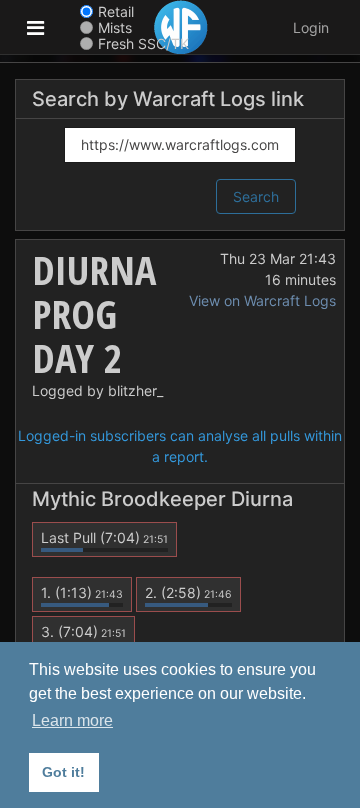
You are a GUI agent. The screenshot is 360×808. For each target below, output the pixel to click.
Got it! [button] (63, 772)
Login (311, 27)
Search (256, 196)
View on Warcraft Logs (262, 300)
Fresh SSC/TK (143, 43)
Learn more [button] (72, 720)
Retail (116, 11)
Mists (115, 27)
